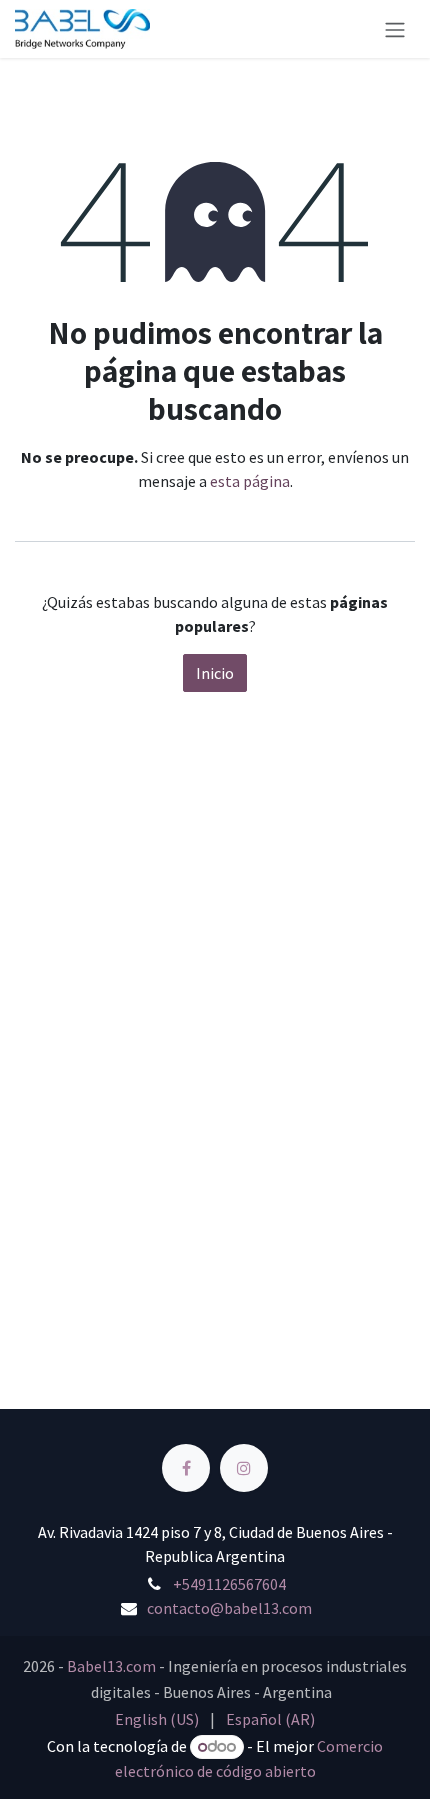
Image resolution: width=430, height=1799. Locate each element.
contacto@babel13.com (229, 1608)
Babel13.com (111, 1666)
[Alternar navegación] (395, 29)
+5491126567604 (229, 1584)
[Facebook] (186, 1468)
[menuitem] (157, 1719)
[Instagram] (244, 1468)
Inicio (215, 673)
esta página (250, 481)
